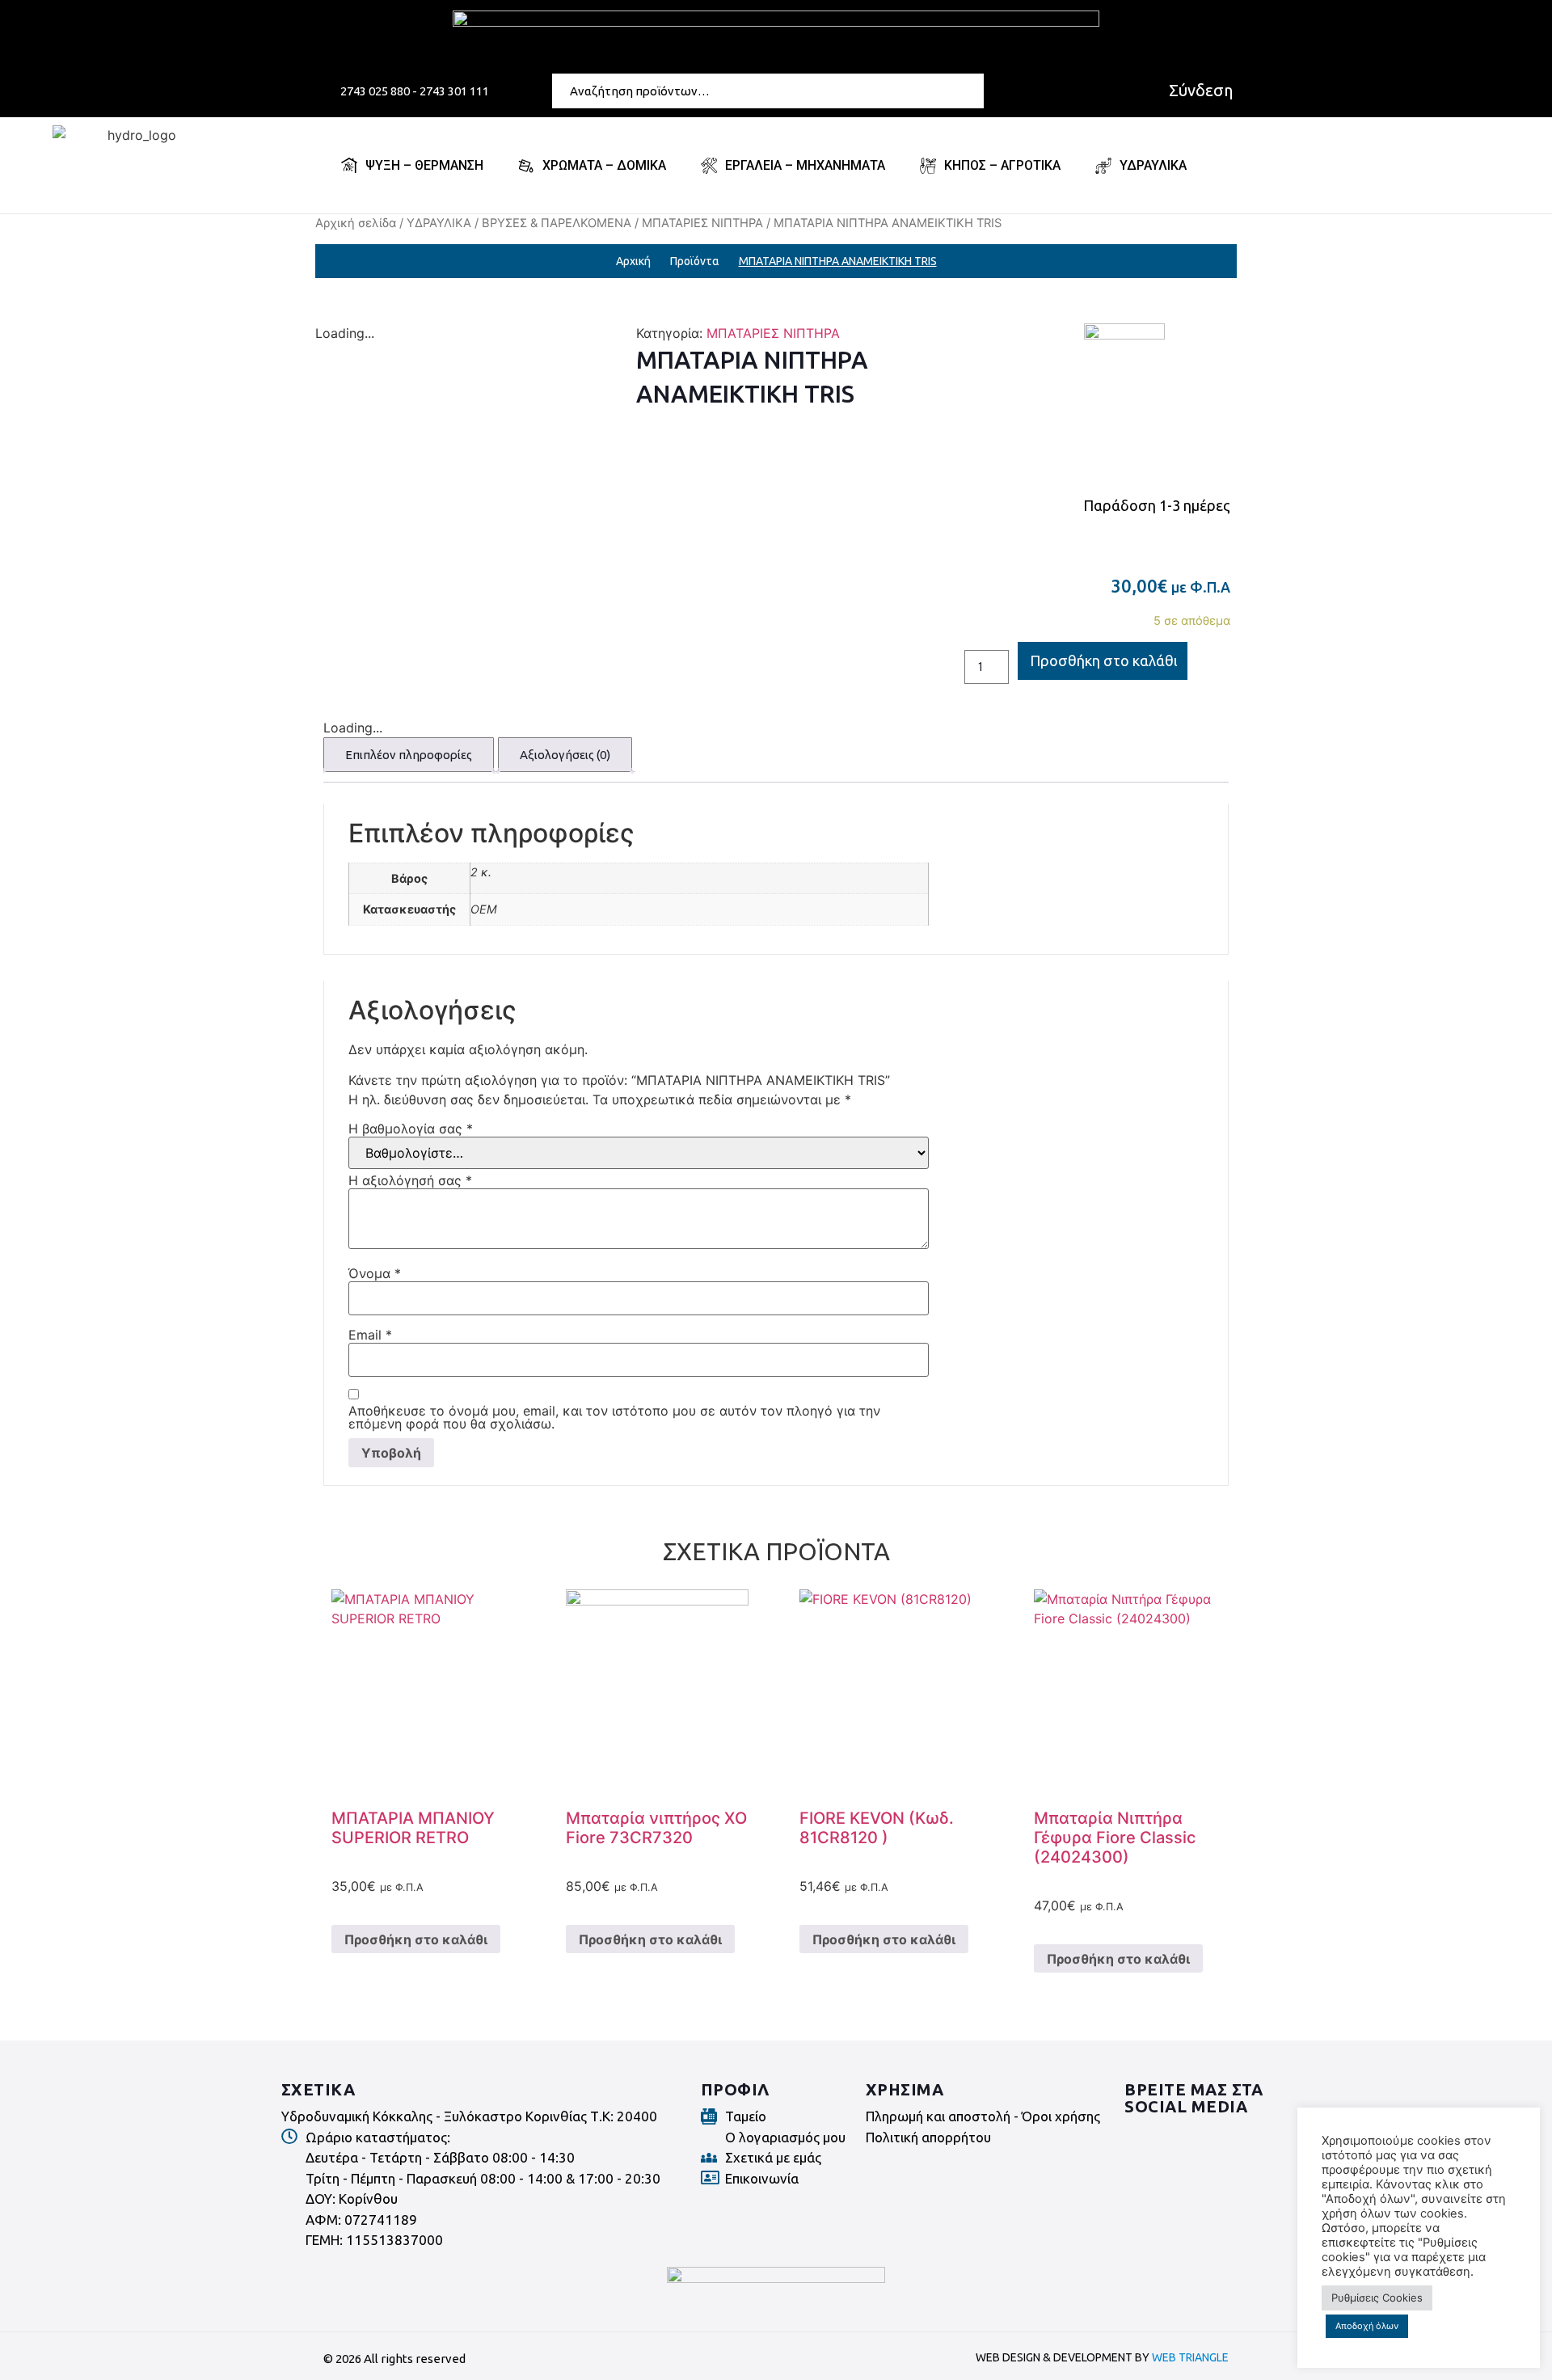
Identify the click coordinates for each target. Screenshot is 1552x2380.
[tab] (409, 755)
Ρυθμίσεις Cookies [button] (1377, 2298)
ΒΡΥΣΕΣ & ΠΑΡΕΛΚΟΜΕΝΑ (557, 223)
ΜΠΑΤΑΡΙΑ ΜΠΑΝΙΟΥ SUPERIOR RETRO (413, 1828)
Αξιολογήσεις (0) (565, 755)
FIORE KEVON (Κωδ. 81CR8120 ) (877, 1828)
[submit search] (975, 90)
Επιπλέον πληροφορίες (409, 755)
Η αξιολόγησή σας (410, 1180)
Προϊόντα (695, 261)
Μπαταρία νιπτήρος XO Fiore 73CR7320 (656, 1828)
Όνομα (375, 1273)
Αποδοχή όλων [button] (1367, 2326)
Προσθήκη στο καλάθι (1104, 660)
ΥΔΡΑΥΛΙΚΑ (439, 223)
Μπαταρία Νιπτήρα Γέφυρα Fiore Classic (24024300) (1115, 1838)
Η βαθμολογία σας (411, 1129)
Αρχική (633, 261)
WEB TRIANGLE (1190, 2357)
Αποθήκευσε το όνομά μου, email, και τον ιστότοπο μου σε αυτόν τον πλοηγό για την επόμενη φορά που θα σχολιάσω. (614, 1417)
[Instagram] (1184, 2137)
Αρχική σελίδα (356, 223)
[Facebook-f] (1139, 2137)
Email (370, 1335)
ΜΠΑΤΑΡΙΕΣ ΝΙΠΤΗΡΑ (702, 223)
